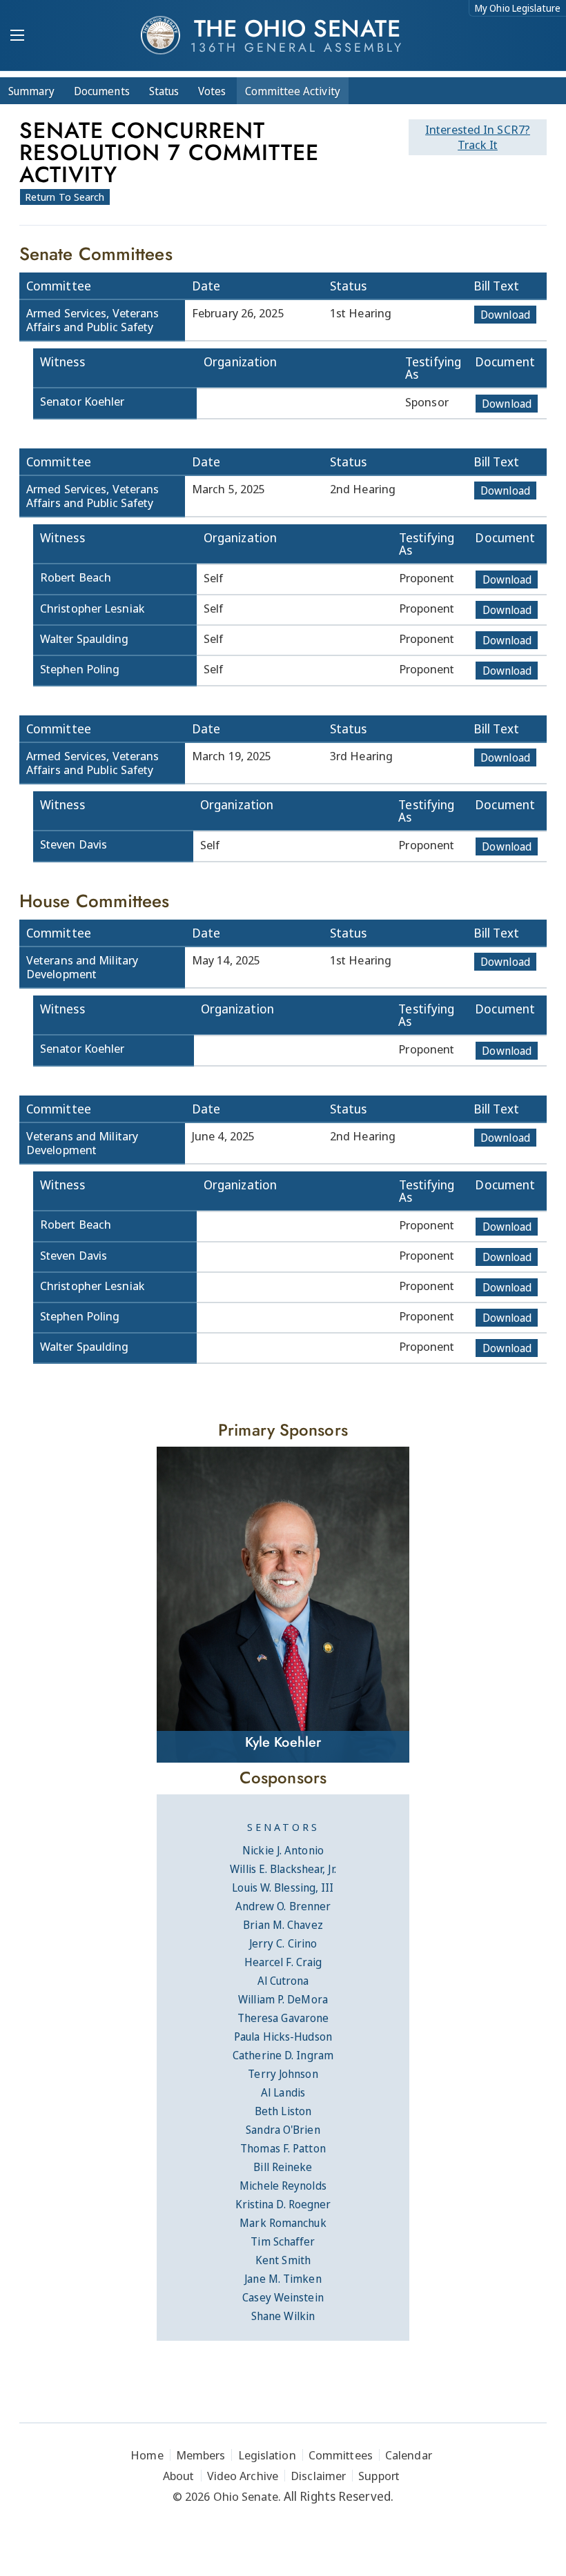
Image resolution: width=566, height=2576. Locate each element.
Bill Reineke (283, 2167)
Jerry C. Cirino (283, 1943)
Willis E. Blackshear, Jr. (283, 1869)
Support (379, 2476)
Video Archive (243, 2476)
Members (201, 2455)
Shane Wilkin (283, 2316)
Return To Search (65, 197)
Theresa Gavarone (283, 2018)
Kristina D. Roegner (283, 2204)
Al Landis (283, 2092)
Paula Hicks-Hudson (283, 2037)
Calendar (409, 2455)
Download (505, 315)
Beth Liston (283, 2111)
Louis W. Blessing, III (283, 1888)
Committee (293, 91)
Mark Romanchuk (283, 2223)
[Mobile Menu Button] (17, 37)
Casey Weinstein (283, 2297)
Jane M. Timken (283, 2279)
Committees (341, 2455)
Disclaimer (318, 2476)
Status (164, 91)
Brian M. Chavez (283, 1925)
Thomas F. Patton (283, 2148)
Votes (212, 91)
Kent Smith (283, 2260)
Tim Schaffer (283, 2241)
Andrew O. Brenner (283, 1906)
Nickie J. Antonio (283, 1850)
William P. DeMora (283, 1999)
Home (147, 2455)
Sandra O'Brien (283, 2130)
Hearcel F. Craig (283, 1962)
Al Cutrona (283, 1981)
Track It (478, 137)
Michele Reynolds (283, 2186)
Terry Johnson (283, 2074)
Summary (31, 91)
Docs (102, 91)
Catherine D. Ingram (283, 2055)
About (179, 2476)
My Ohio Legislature (518, 8)
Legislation (267, 2455)
